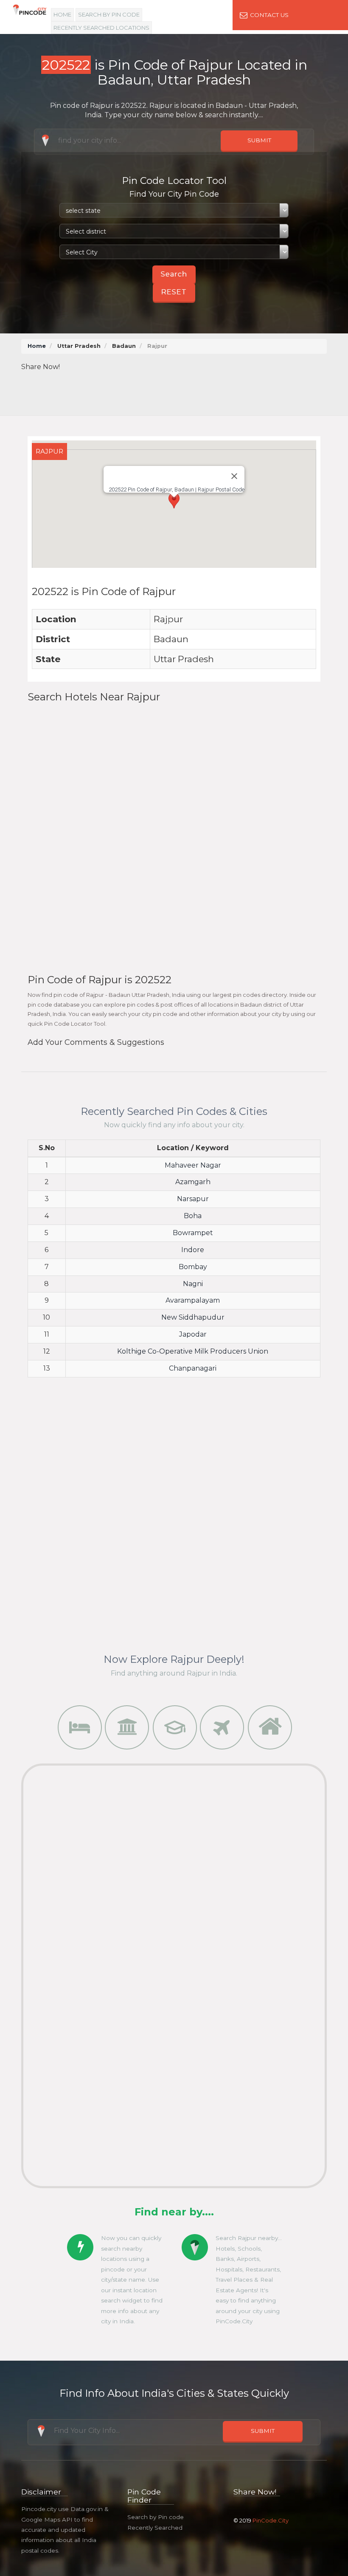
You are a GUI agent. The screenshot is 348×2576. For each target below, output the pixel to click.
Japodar (193, 1334)
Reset (174, 292)
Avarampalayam (193, 1300)
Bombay (193, 1267)
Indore (193, 1250)
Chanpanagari (193, 1368)
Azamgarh (193, 1182)
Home (62, 14)
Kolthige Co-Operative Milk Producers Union (193, 1351)
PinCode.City (271, 2520)
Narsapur (193, 1199)
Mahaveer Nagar (193, 1165)
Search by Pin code (156, 2517)
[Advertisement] (182, 391)
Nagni (193, 1284)
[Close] (234, 476)
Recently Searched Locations (101, 28)
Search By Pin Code (109, 14)
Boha (193, 1216)
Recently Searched (155, 2528)
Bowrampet (193, 1233)
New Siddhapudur (193, 1317)
